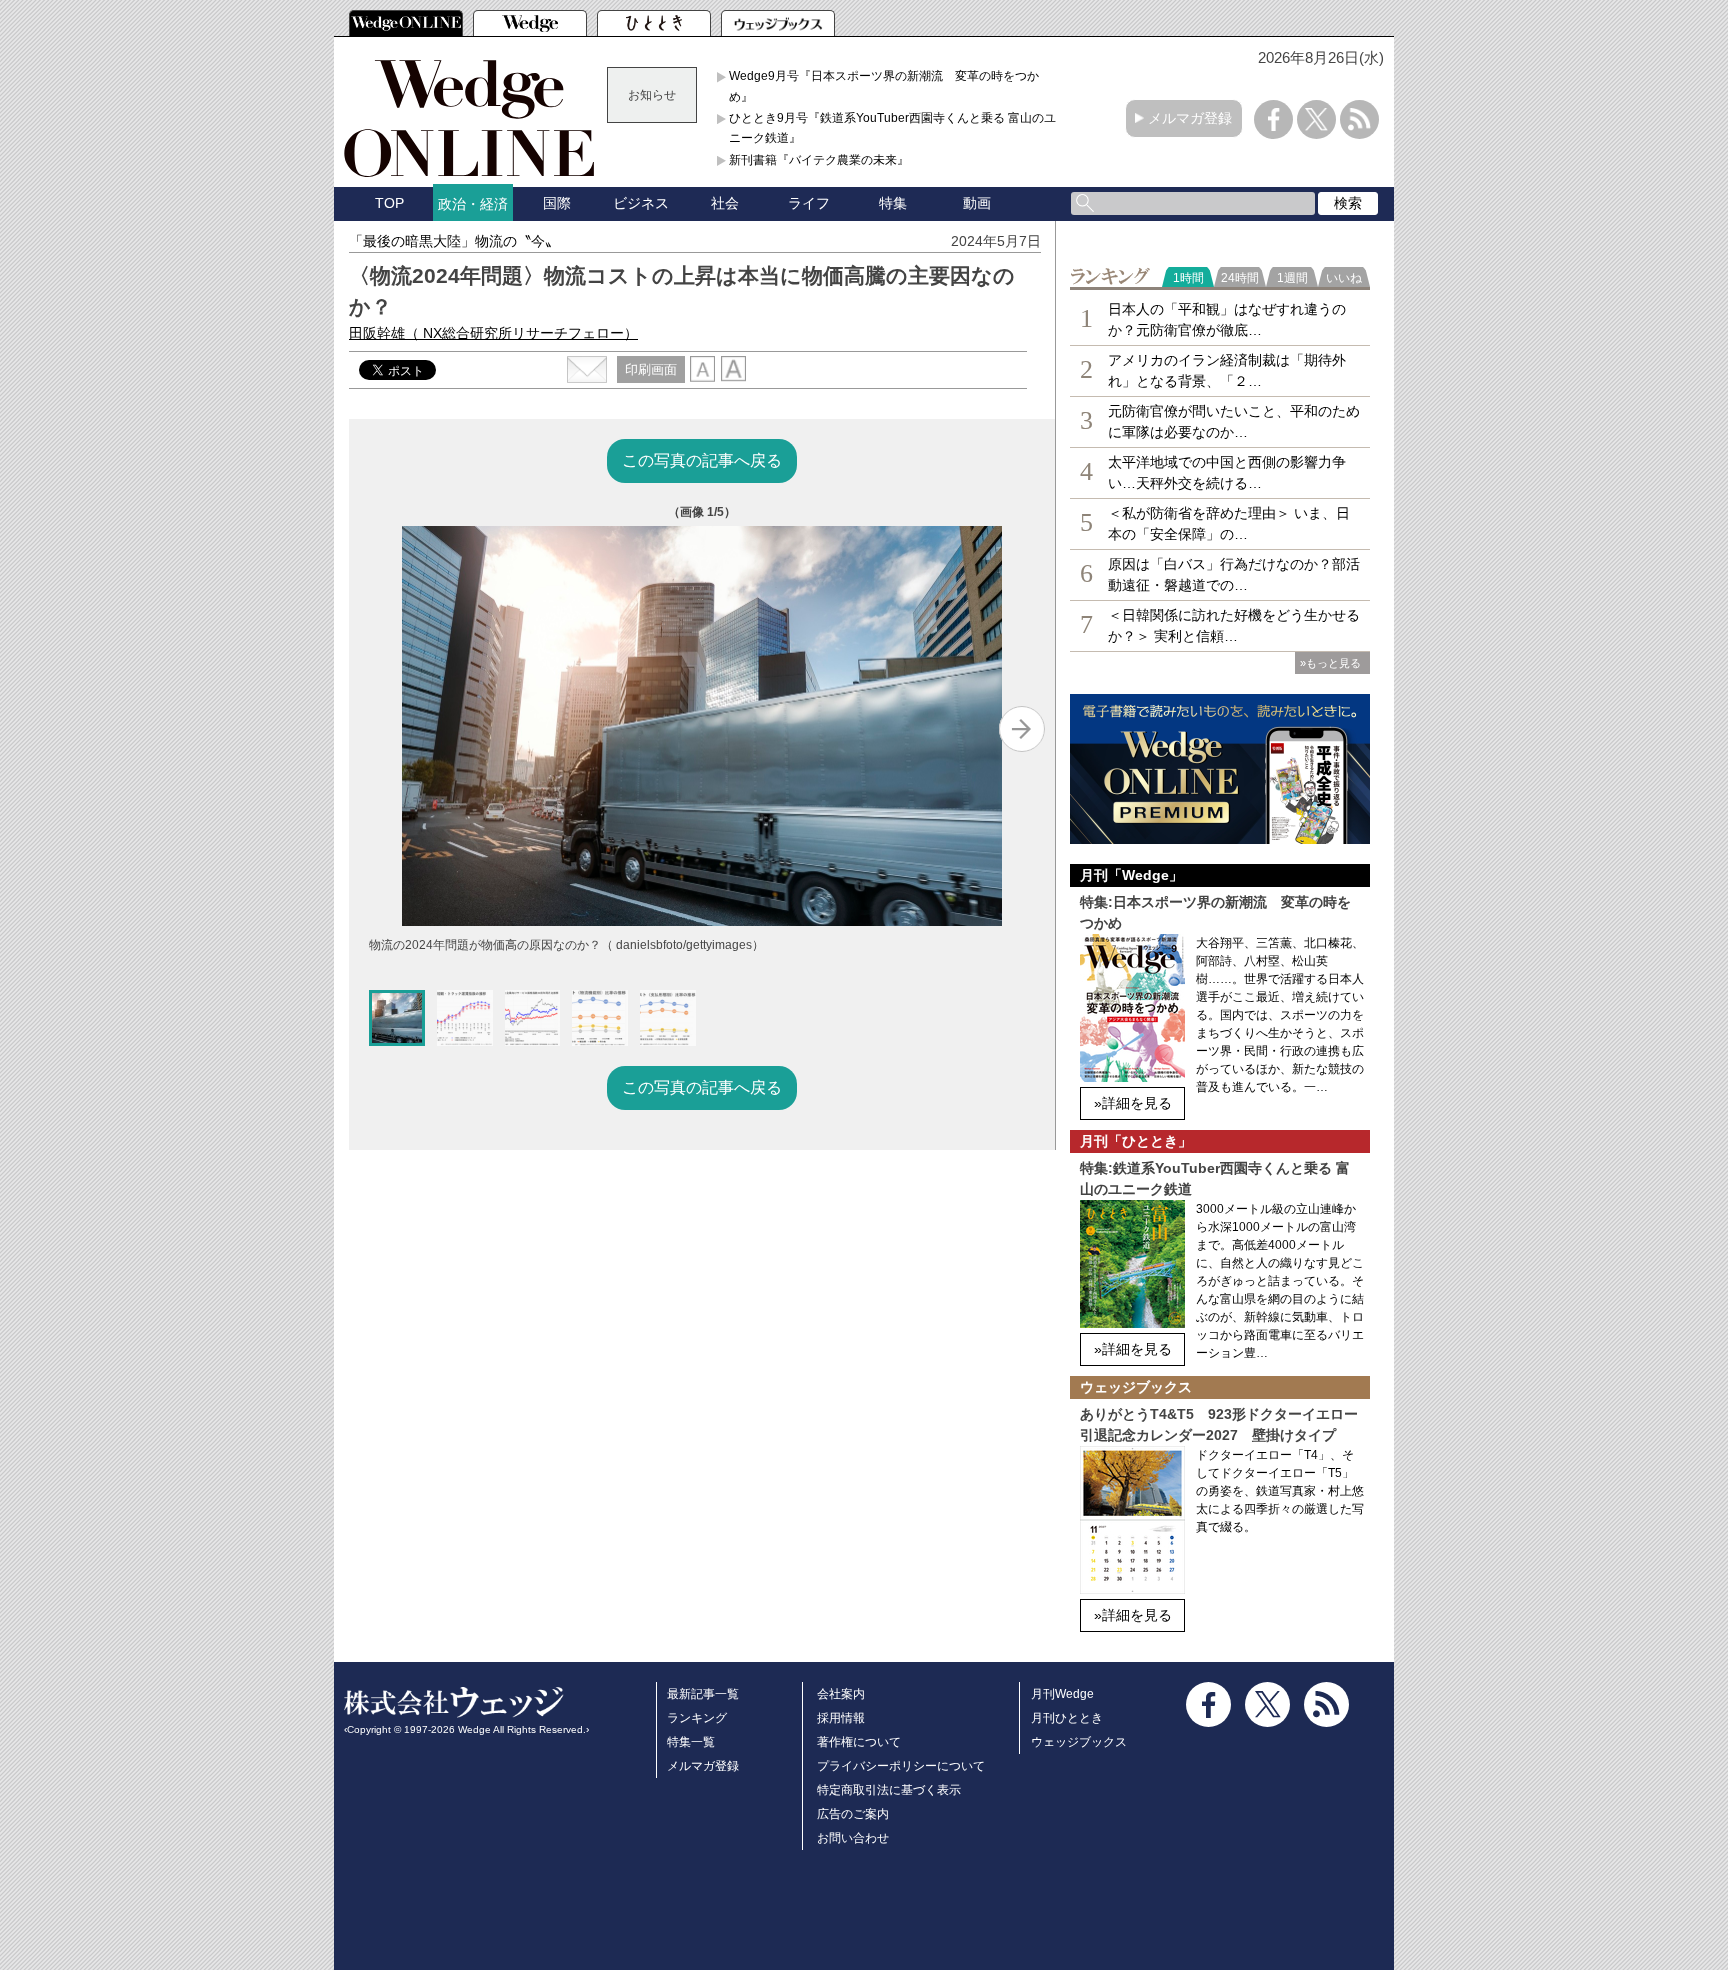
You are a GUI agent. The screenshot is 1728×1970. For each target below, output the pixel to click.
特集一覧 (691, 1742)
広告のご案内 (853, 1814)
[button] (397, 1018)
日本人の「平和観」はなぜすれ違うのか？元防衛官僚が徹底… (1227, 319)
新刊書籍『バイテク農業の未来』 (819, 160)
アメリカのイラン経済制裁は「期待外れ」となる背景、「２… (1227, 370)
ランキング (697, 1718)
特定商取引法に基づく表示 (889, 1790)
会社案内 (841, 1694)
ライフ (809, 203)
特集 (893, 203)
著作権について (859, 1742)
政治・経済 (473, 204)
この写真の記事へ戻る (702, 460)
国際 (557, 203)
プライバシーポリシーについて (901, 1766)
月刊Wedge (1062, 1694)
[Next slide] (1022, 729)
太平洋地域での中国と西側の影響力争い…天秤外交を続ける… (1227, 472)
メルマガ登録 (1190, 118)
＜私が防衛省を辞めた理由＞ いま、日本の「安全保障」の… (1229, 523)
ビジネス (641, 203)
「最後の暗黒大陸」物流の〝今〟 (454, 241)
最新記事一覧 (703, 1694)
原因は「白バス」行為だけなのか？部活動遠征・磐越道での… (1234, 574)
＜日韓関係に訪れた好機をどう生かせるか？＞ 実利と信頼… (1234, 625)
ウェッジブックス (1079, 1742)
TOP (389, 203)
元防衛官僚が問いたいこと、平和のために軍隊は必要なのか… (1234, 421)
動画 (977, 203)
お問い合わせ (853, 1838)
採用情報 (841, 1718)
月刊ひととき (1067, 1718)
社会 (725, 203)
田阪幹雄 (493, 333)
